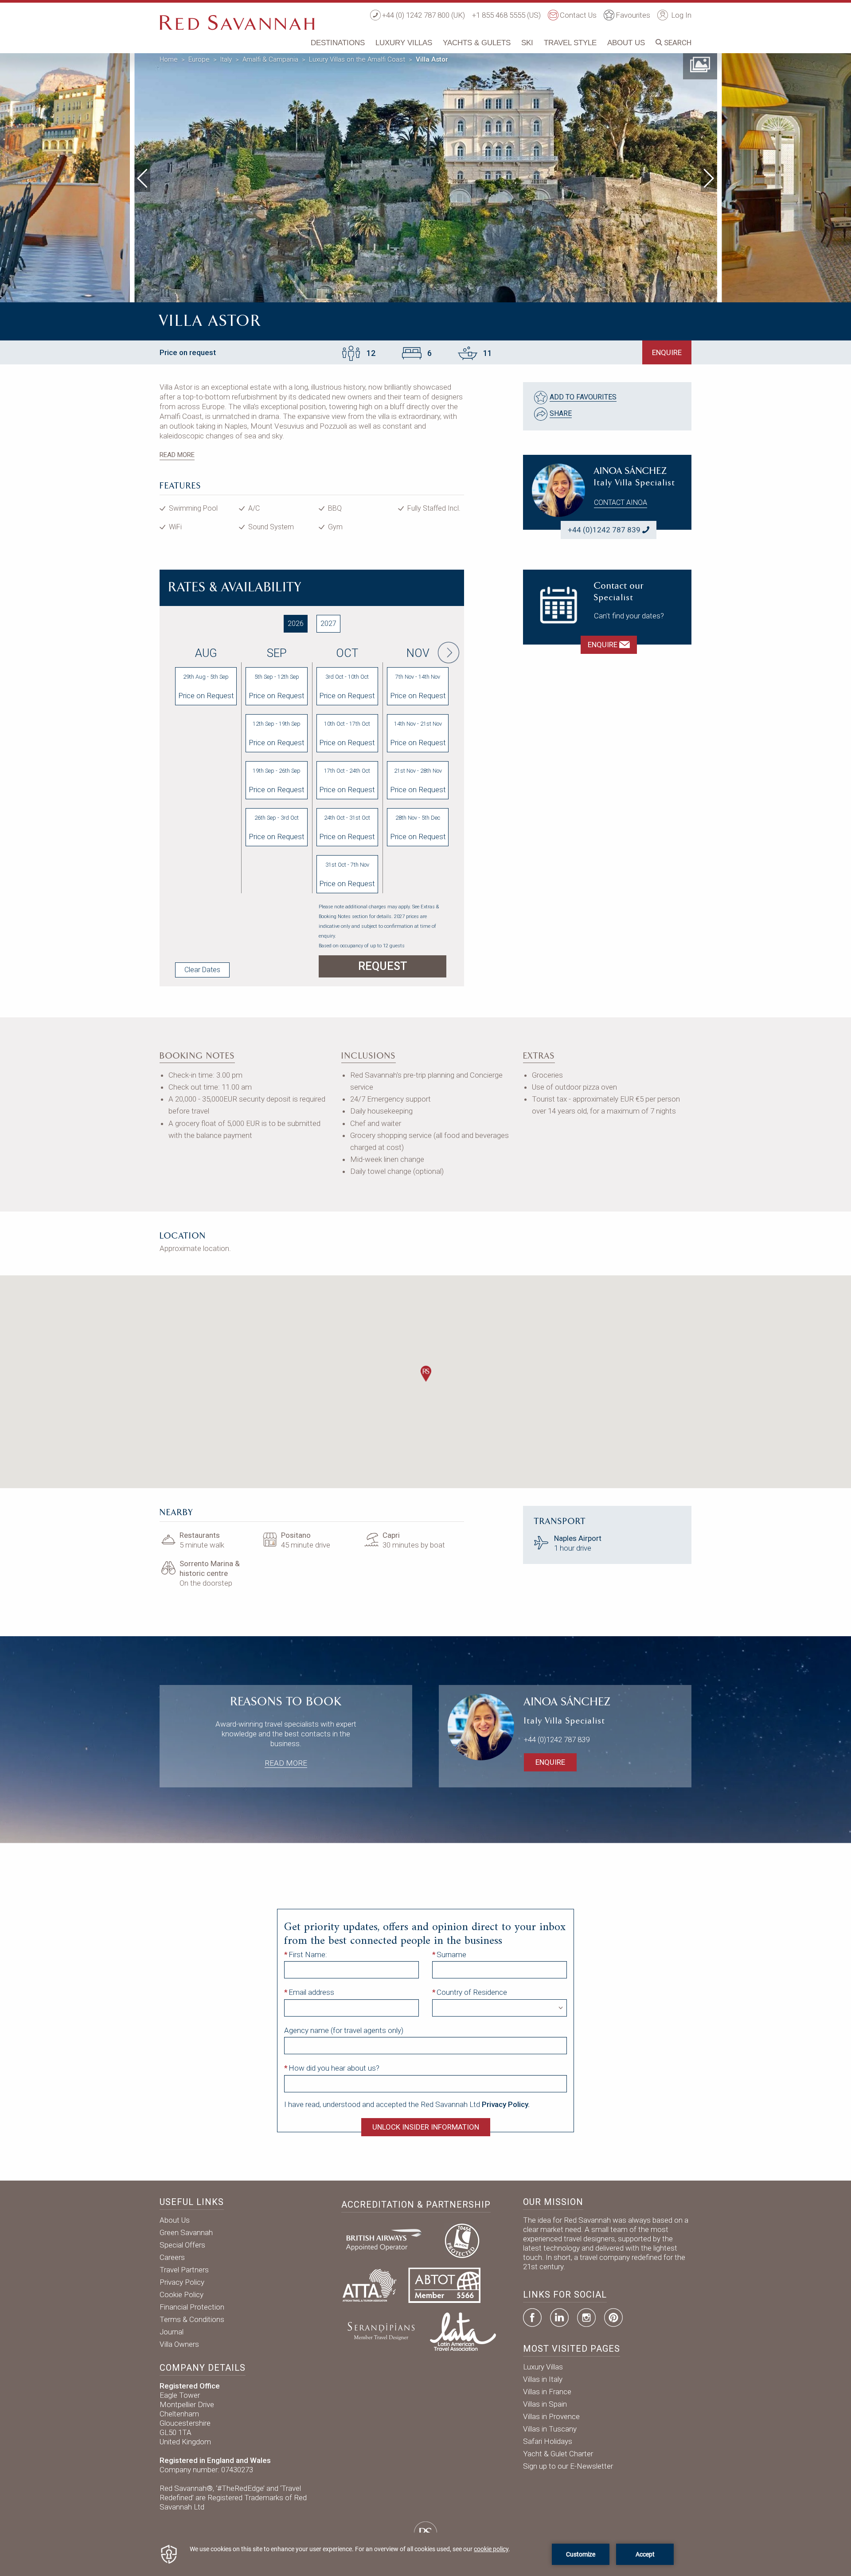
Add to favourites (583, 397)
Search (677, 43)
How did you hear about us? (334, 2068)
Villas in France (547, 2392)
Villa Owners (179, 2344)
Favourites (633, 15)
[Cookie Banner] (425, 2554)
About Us (626, 43)
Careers (172, 2257)
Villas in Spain (545, 2404)
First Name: (308, 1954)
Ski (527, 43)
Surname (451, 1954)
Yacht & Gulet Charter (558, 2454)
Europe (199, 59)
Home (169, 59)
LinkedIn (559, 2318)
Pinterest (613, 2318)
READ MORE (177, 455)
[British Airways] (387, 2240)
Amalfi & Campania (270, 59)
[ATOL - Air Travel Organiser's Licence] (462, 2240)
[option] (426, 176)
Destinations (338, 43)
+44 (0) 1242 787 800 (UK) (424, 15)
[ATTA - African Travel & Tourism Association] (369, 2284)
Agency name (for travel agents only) (344, 2030)
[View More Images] (700, 64)
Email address (311, 1992)
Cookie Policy (182, 2295)
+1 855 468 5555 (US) (506, 15)
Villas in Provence (551, 2416)
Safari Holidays (548, 2441)
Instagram (586, 2318)
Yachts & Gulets (477, 43)
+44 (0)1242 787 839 (604, 530)
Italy (226, 59)
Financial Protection (192, 2307)
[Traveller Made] (380, 2330)
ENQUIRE (667, 352)
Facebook (532, 2318)
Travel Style (570, 43)
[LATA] (463, 2330)
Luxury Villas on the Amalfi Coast (357, 59)
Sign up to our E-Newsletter (568, 2466)
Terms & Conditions (192, 2319)
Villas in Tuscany (550, 2429)
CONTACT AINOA (621, 502)
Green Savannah (186, 2232)
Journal (172, 2332)
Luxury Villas (404, 43)
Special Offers (182, 2245)
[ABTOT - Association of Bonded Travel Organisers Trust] (444, 2284)
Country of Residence (472, 1992)
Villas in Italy (543, 2379)
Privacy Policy (182, 2282)
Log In (680, 15)
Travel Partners (184, 2270)
